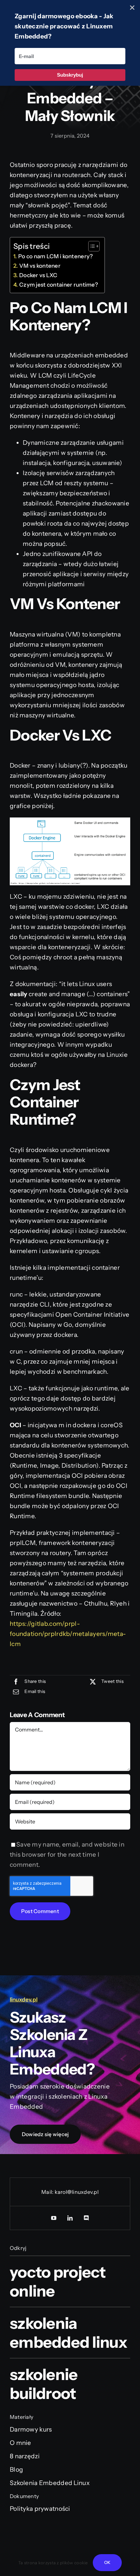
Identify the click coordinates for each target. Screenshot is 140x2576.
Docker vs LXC (38, 275)
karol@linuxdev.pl (77, 2192)
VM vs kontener (40, 266)
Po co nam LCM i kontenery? (56, 256)
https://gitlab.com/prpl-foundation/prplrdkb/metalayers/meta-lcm (68, 1634)
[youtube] (54, 2218)
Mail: (48, 2192)
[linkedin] (70, 2218)
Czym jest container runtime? (59, 285)
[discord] (86, 2218)
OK (107, 2562)
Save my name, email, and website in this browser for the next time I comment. (67, 1855)
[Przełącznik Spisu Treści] (91, 246)
